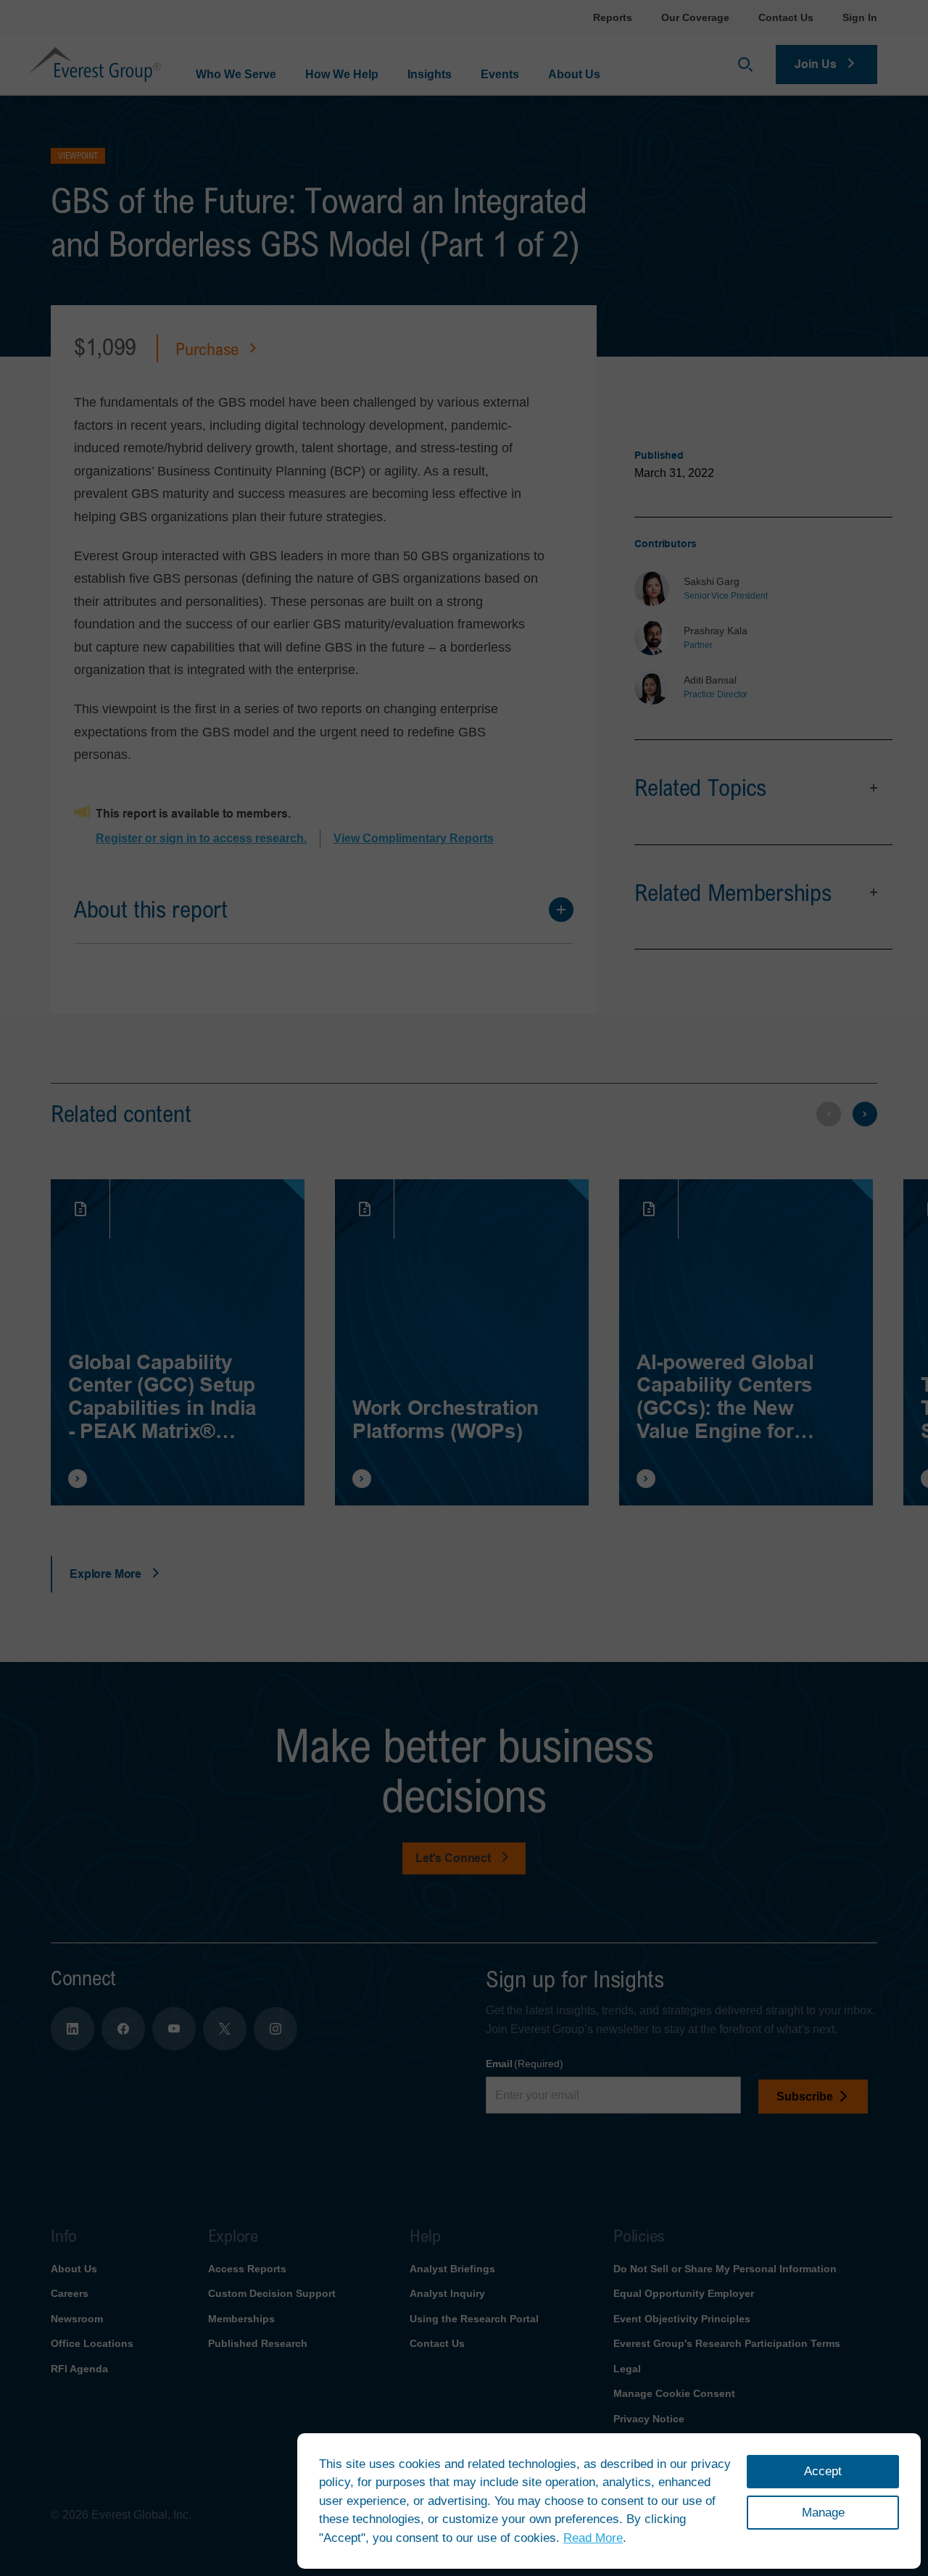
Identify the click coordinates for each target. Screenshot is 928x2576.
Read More (593, 2538)
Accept (823, 2471)
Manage (823, 2513)
